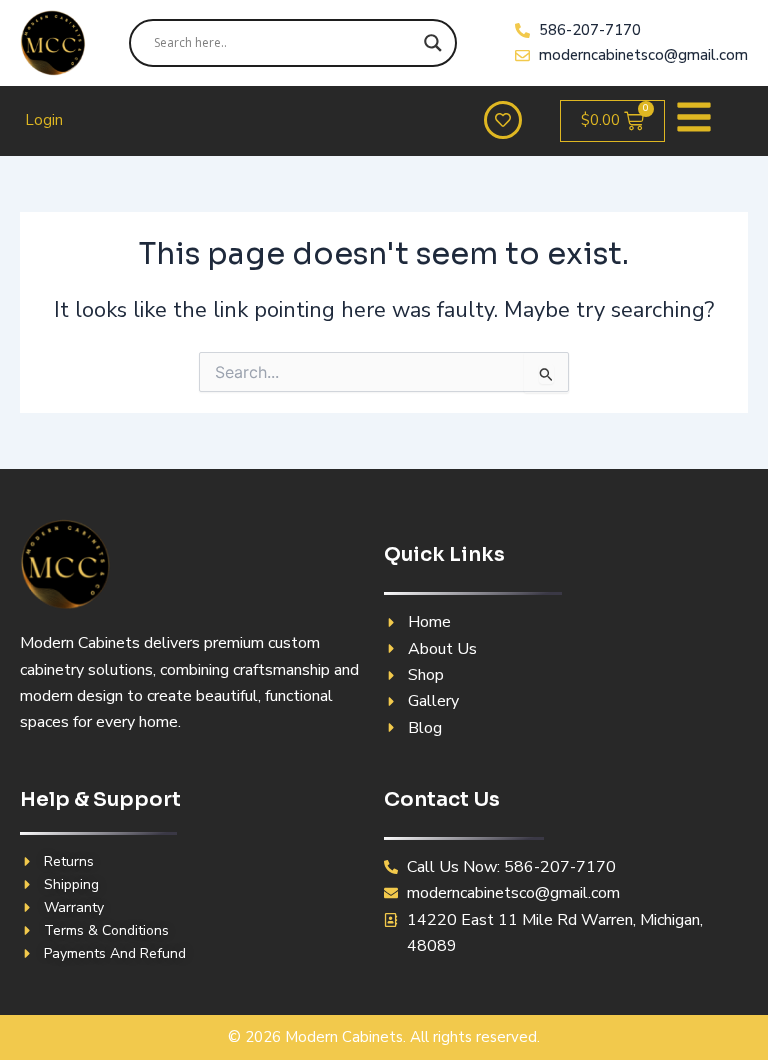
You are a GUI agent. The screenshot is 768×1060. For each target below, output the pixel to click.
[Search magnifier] (433, 43)
